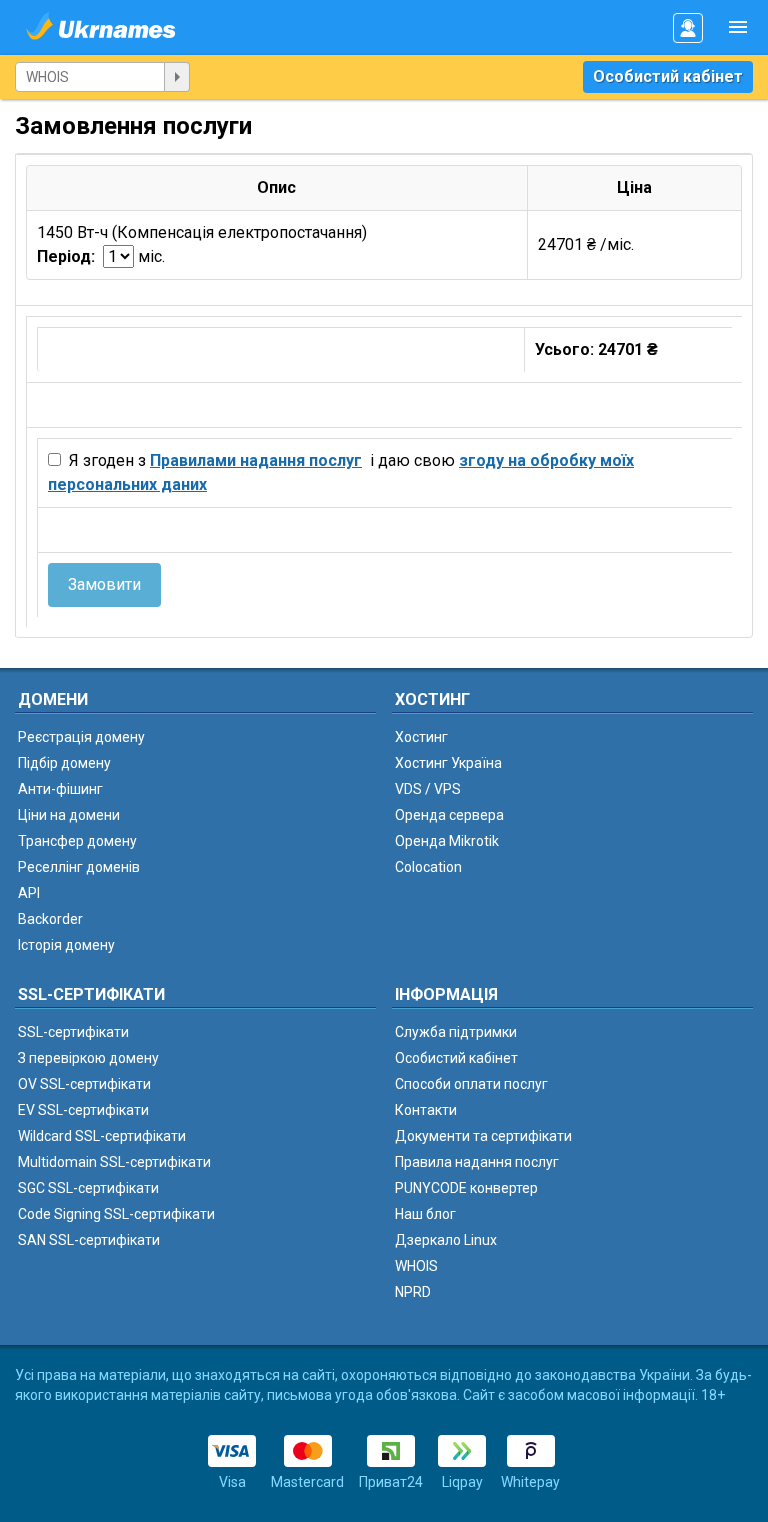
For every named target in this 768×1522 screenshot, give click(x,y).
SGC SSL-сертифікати (88, 1188)
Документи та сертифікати (483, 1136)
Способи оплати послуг (471, 1084)
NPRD (413, 1292)
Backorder (50, 919)
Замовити (104, 584)
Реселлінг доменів (79, 867)
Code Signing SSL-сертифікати (116, 1214)
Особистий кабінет (668, 76)
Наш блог (425, 1214)
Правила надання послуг (477, 1162)
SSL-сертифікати (73, 1032)
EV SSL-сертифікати (83, 1110)
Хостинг (421, 737)
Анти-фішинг (60, 789)
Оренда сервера (449, 815)
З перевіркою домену (88, 1058)
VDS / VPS (428, 789)
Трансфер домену (77, 841)
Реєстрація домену (81, 737)
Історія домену (66, 945)
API (29, 893)
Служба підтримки (456, 1032)
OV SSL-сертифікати (84, 1084)
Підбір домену (64, 763)
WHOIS (416, 1266)
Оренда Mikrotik (447, 841)
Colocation (428, 867)
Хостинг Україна (448, 763)
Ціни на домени (69, 815)
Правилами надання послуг (256, 460)
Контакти (426, 1110)
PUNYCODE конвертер (466, 1188)
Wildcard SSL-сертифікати (102, 1136)
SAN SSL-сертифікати (89, 1240)
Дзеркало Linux (446, 1240)
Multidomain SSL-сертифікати (114, 1162)
